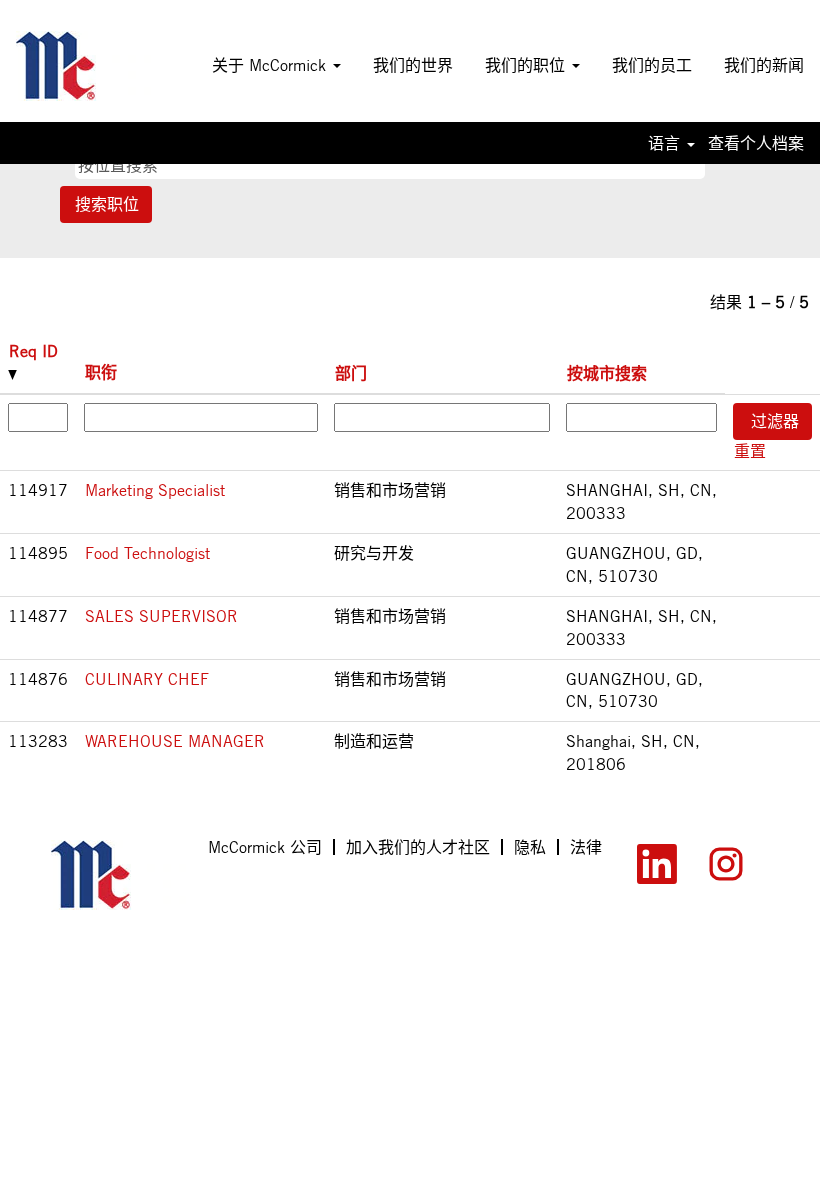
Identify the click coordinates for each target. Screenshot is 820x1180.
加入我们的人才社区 (418, 847)
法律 (586, 847)
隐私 (530, 847)
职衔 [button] (101, 372)
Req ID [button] (33, 351)
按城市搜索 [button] (607, 373)
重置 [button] (750, 451)
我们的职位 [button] (527, 65)
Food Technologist (147, 553)
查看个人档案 (756, 143)
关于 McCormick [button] (271, 65)
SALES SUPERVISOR (161, 616)
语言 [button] (666, 143)
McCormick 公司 (265, 847)
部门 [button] (351, 373)
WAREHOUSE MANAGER (175, 741)
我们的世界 (413, 65)
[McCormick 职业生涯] (83, 66)
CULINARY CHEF (147, 679)
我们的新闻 (764, 65)
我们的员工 (652, 65)
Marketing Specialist (155, 490)
